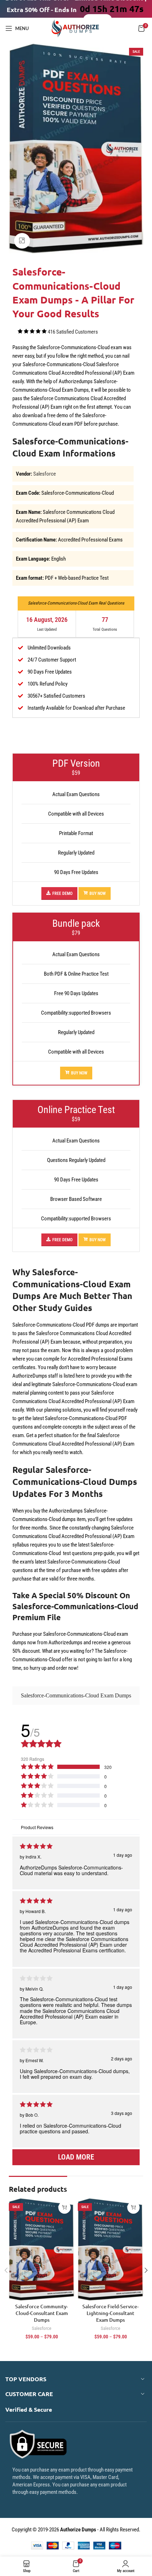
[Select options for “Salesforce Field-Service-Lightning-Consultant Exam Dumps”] (133, 2208)
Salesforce (45, 474)
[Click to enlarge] (22, 241)
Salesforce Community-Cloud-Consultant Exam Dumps (42, 2313)
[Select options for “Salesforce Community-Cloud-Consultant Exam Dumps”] (65, 2208)
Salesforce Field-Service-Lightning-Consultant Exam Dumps (110, 2313)
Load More (76, 2157)
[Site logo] (76, 28)
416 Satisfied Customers (73, 332)
